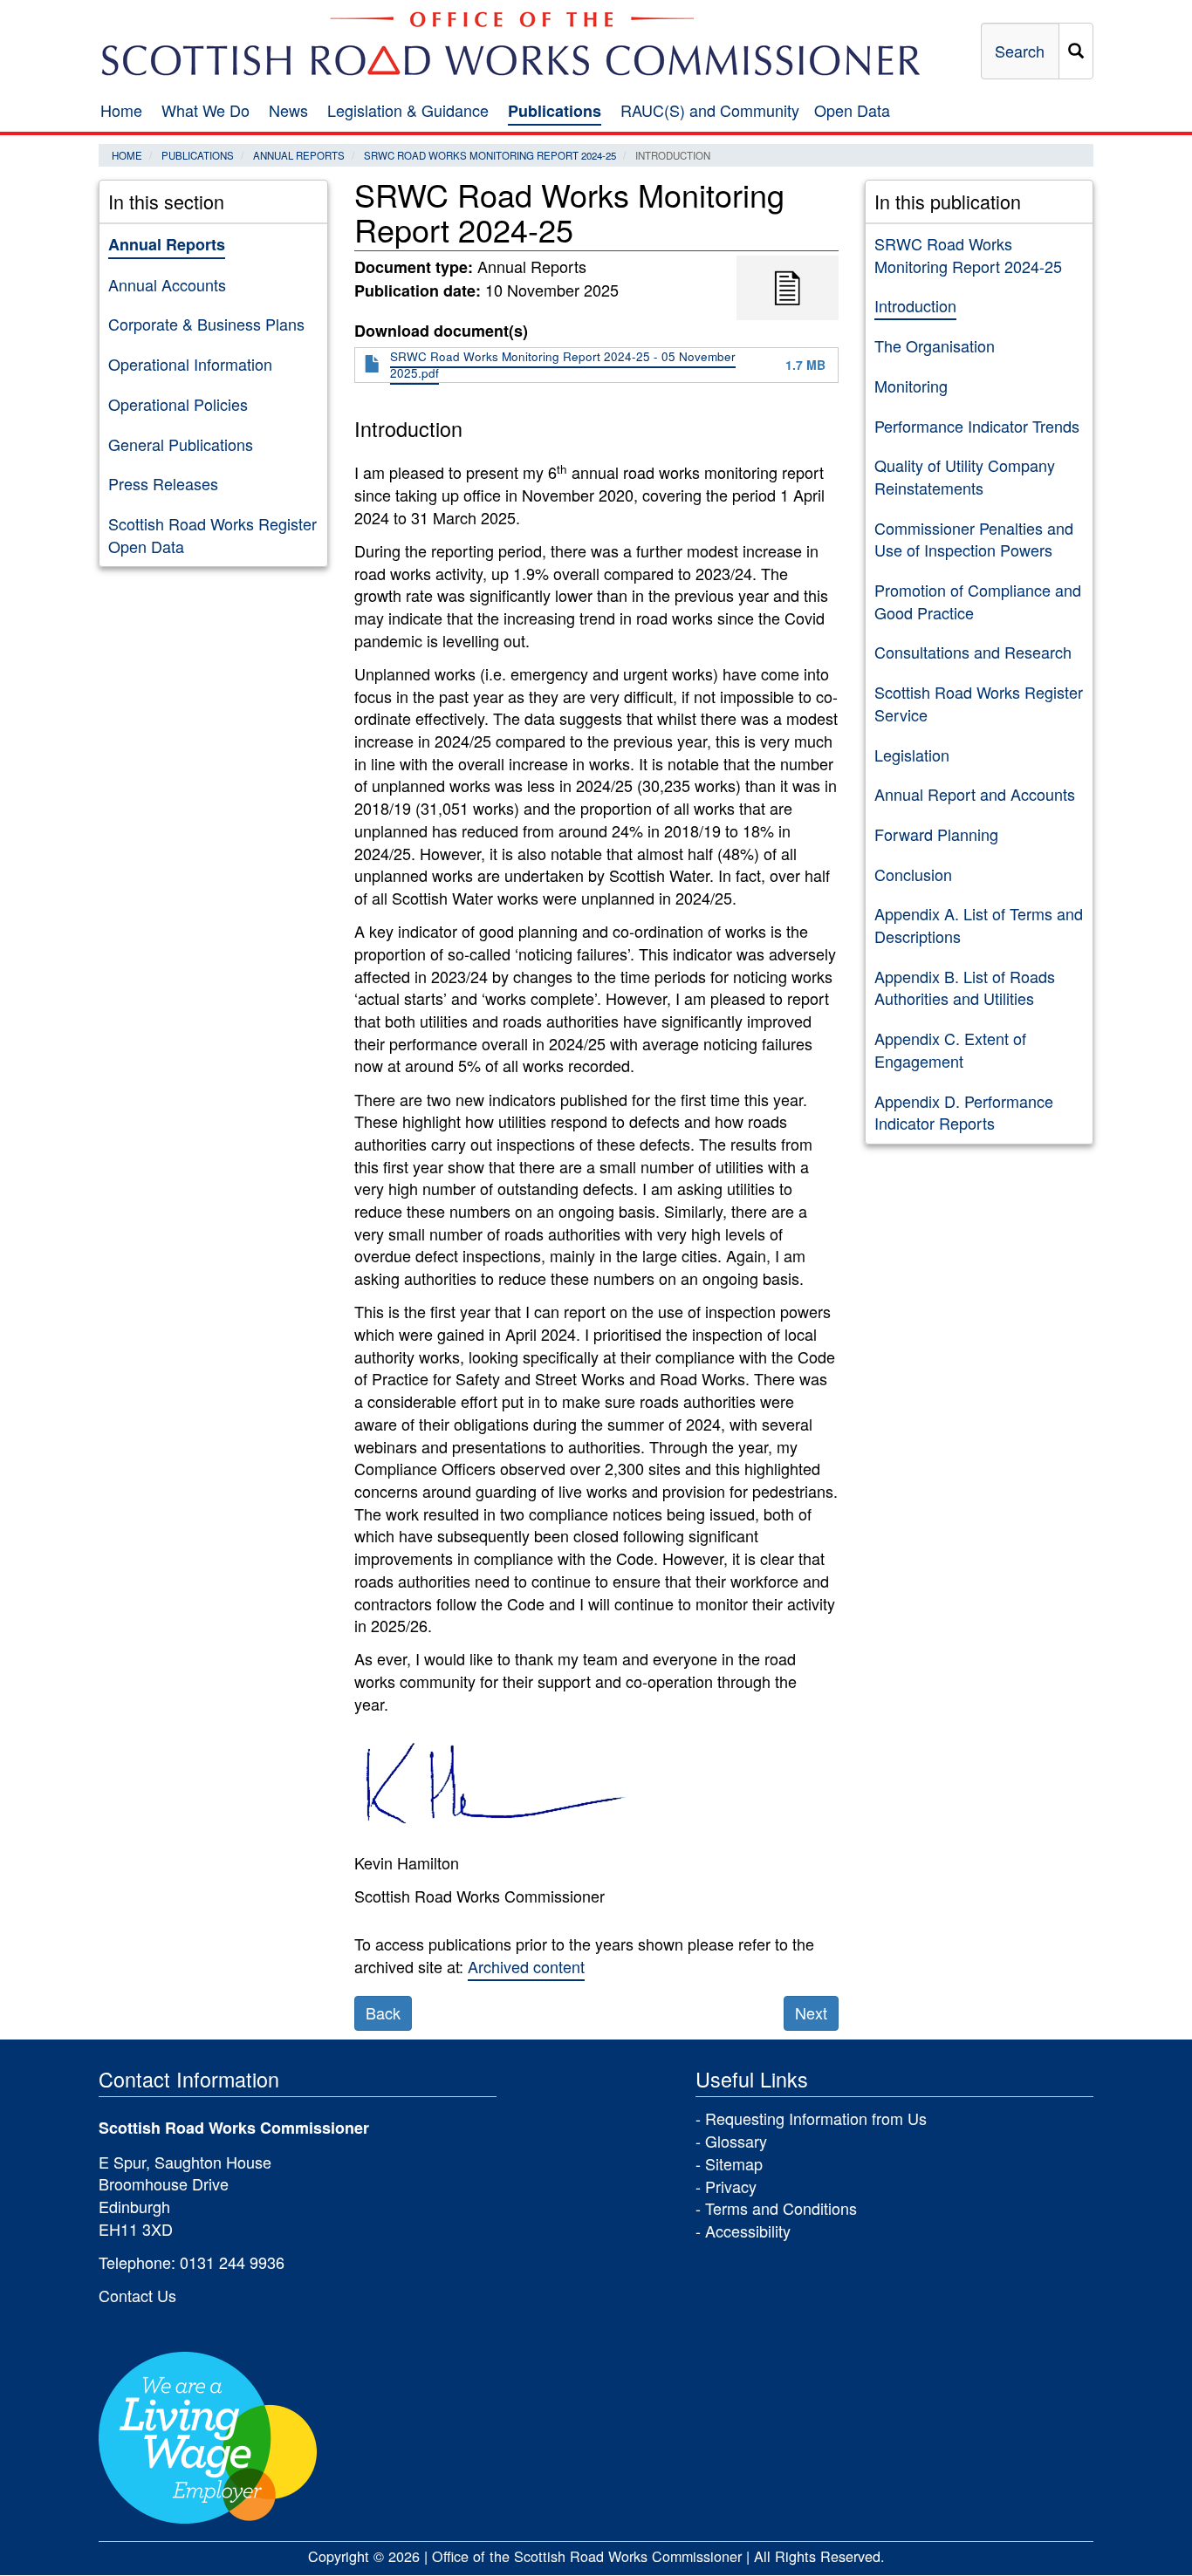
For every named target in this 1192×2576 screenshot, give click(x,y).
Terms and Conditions (781, 2208)
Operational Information (190, 364)
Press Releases (163, 483)
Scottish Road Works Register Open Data (212, 535)
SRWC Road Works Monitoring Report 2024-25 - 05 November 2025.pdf (563, 365)
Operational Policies (178, 404)
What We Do (206, 110)
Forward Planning (936, 834)
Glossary (736, 2141)
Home (121, 110)
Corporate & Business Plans (206, 324)
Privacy (731, 2186)
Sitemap (734, 2163)
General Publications (181, 444)
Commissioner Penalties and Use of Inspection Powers (974, 539)
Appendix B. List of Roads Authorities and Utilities (965, 987)
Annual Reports (299, 155)
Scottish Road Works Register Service (979, 703)
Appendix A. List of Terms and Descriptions (979, 925)
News (288, 110)
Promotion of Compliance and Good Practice (978, 601)
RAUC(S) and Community (710, 110)
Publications (555, 111)
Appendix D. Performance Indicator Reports (964, 1112)
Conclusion (913, 874)
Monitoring (911, 386)
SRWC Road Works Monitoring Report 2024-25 (490, 155)
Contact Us (137, 2295)
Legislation (912, 755)
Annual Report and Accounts (975, 794)
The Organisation (935, 345)
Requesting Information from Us (816, 2118)
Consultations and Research (973, 652)
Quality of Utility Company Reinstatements (965, 476)
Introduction (915, 305)
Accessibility (748, 2231)
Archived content (526, 1966)
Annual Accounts (167, 284)
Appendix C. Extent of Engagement (950, 1049)
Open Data (852, 110)
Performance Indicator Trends (977, 426)
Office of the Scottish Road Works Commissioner (587, 2556)
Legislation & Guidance (408, 110)
